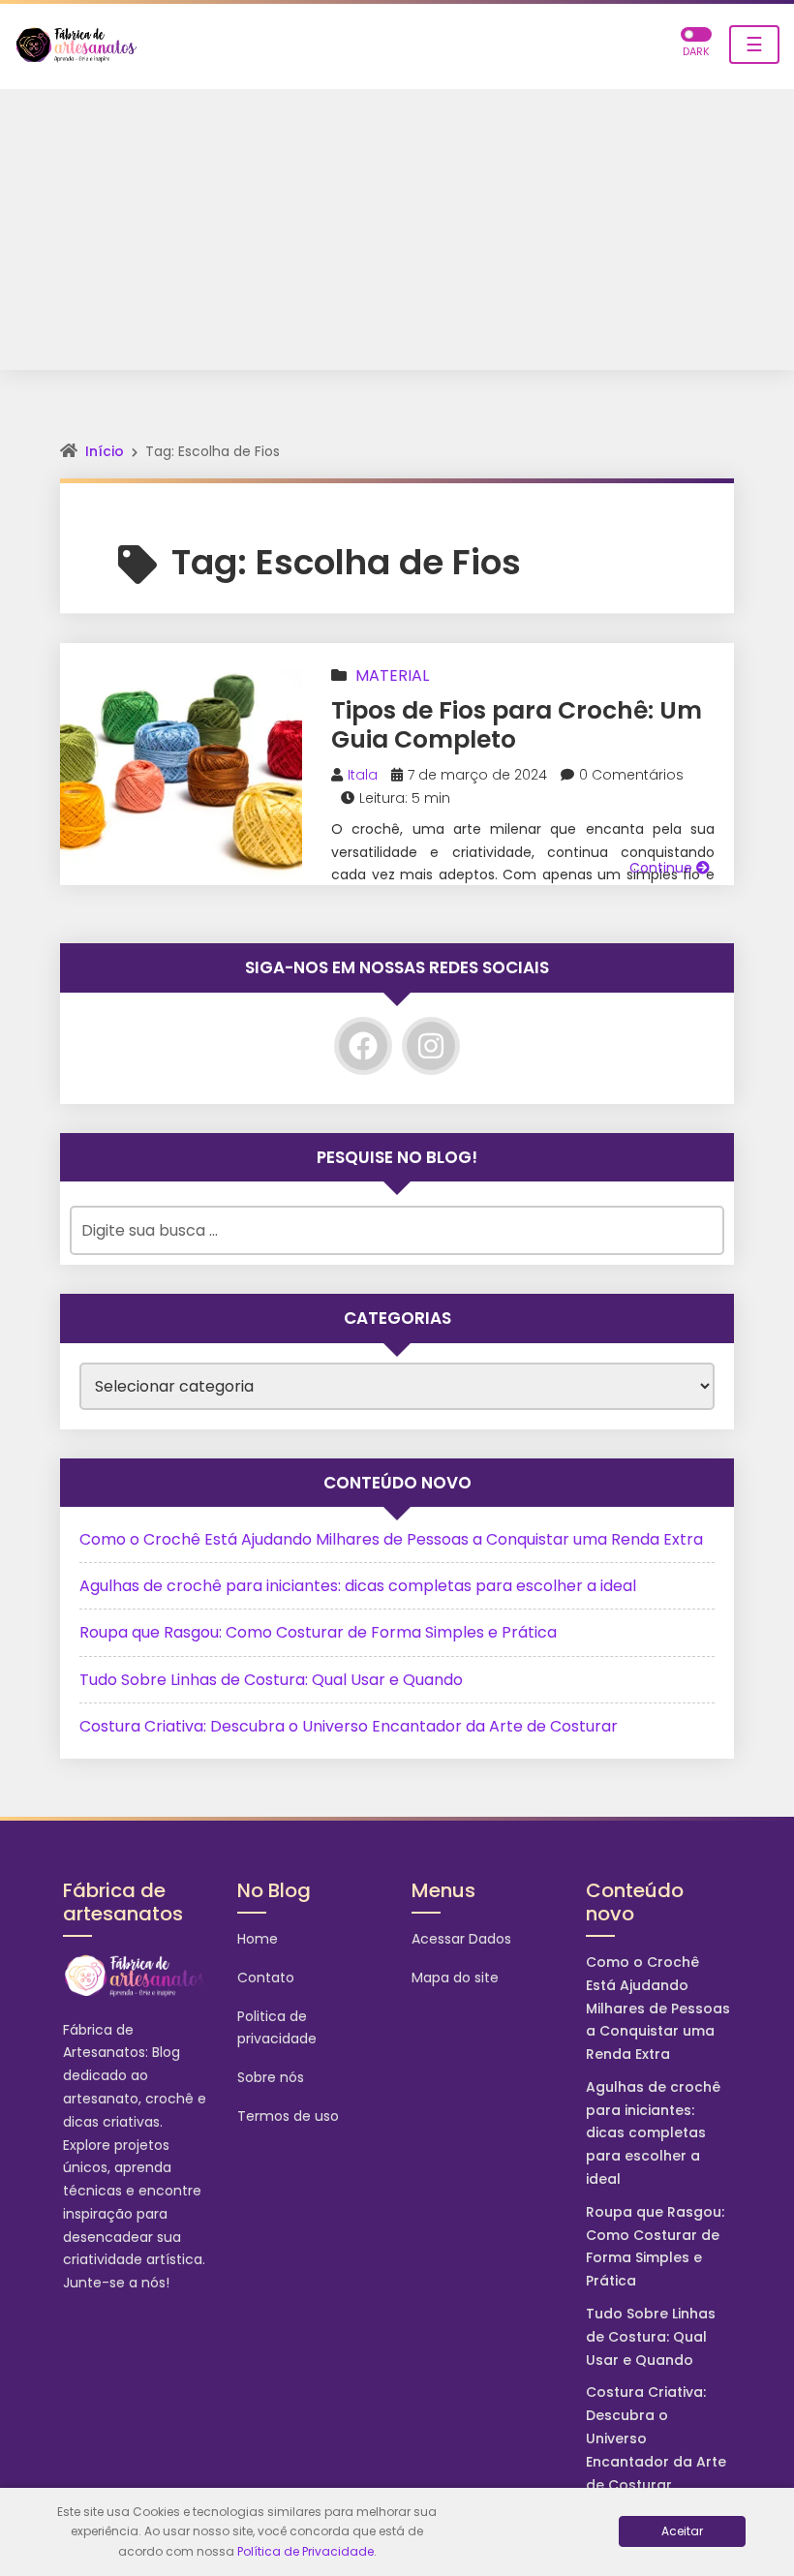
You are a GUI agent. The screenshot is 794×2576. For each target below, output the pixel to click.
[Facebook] (363, 1046)
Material (392, 675)
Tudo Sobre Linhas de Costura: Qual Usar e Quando (271, 1680)
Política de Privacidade (305, 2551)
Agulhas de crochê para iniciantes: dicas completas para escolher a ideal (358, 1586)
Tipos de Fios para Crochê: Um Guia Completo (517, 725)
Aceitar (682, 2531)
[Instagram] (431, 1046)
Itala (363, 775)
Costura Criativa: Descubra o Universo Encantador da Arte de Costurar (349, 1726)
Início (105, 451)
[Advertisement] (397, 234)
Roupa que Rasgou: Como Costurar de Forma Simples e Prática (318, 1632)
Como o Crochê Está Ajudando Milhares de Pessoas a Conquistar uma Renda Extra (391, 1539)
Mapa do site (455, 1978)
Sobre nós (271, 2077)
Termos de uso (288, 2116)
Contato (266, 1978)
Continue (663, 868)
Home (258, 1939)
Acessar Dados (461, 1939)
